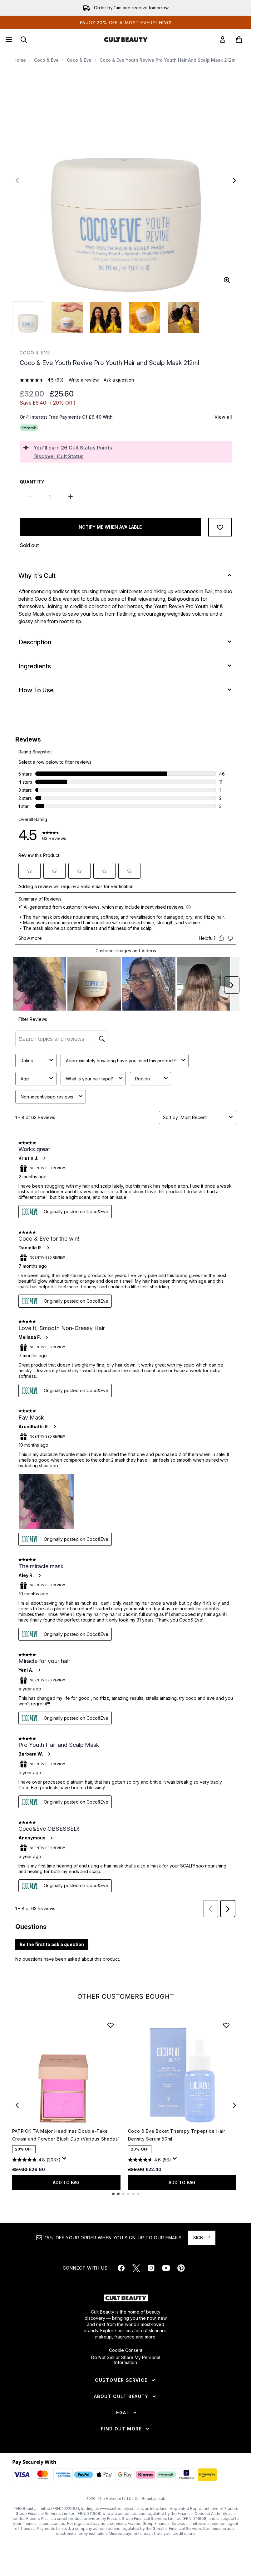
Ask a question (119, 380)
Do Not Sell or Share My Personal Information (126, 2360)
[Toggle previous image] (17, 180)
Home (20, 60)
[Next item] (234, 2105)
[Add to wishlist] (220, 527)
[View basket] (239, 40)
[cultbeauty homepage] (126, 40)
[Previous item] (17, 2105)
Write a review (84, 380)
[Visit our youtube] (166, 2268)
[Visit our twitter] (136, 2268)
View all (223, 417)
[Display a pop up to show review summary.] (65, 2160)
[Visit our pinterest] (181, 2268)
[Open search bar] (24, 40)
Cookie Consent (126, 2350)
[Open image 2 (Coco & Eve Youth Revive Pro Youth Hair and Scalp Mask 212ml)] (67, 317)
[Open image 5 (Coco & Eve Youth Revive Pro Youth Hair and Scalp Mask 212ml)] (183, 317)
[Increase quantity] (71, 497)
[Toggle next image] (234, 180)
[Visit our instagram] (151, 2268)
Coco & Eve (46, 60)
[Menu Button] (8, 40)
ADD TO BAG (66, 2182)
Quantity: (33, 482)
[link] (223, 40)
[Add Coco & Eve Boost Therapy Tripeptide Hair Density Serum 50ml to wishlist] (226, 2025)
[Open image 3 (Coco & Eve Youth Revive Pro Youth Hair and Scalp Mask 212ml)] (106, 317)
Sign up (202, 2238)
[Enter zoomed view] (227, 280)
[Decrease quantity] (29, 497)
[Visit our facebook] (121, 2268)
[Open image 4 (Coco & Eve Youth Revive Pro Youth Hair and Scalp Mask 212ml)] (145, 317)
